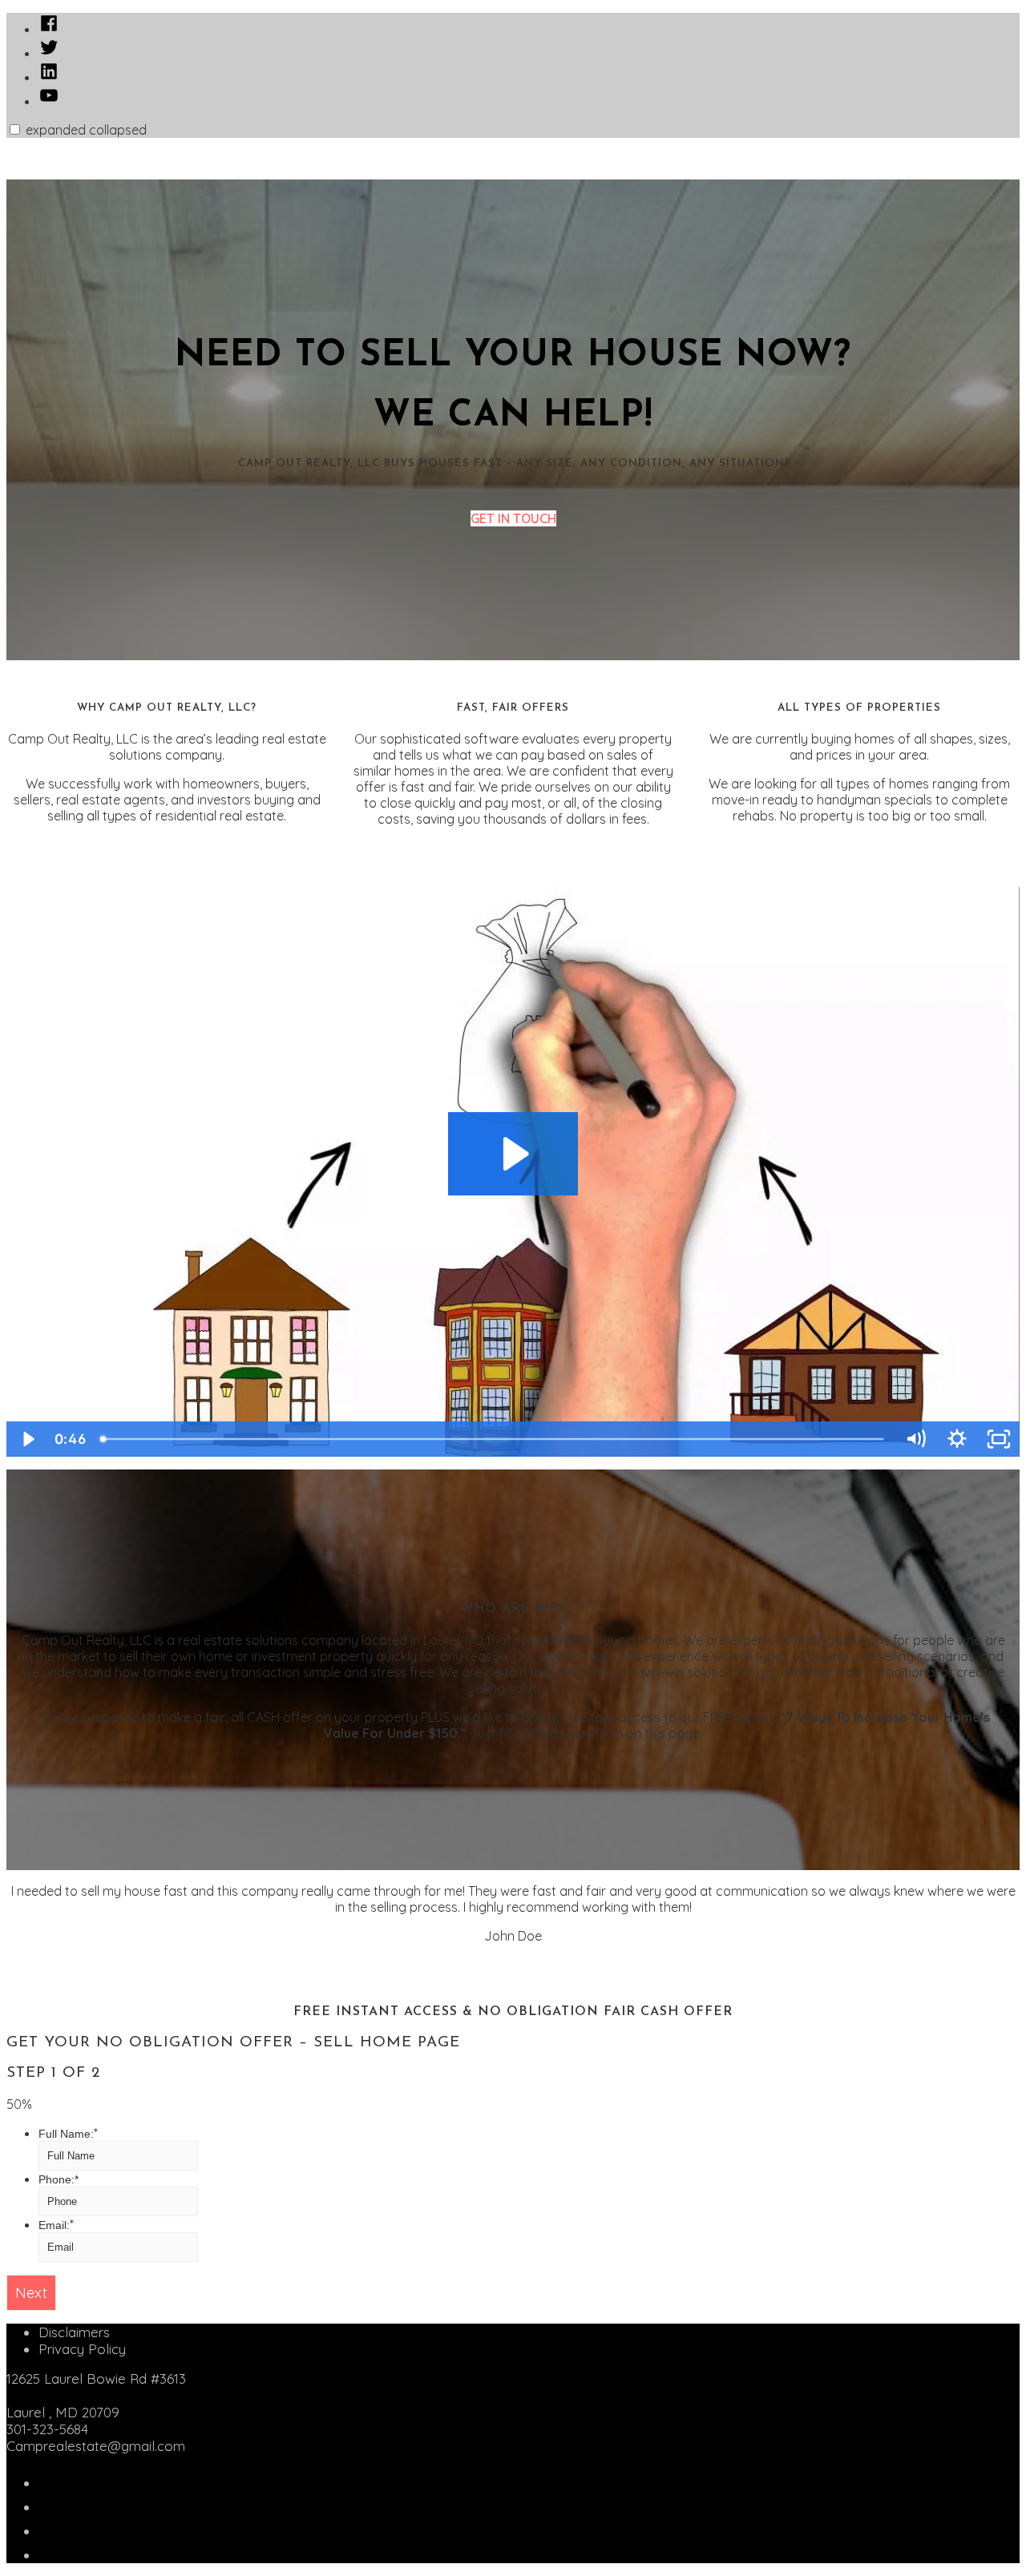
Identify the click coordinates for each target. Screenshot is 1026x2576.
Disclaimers (74, 2332)
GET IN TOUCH (513, 518)
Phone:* (59, 2179)
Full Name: (68, 2134)
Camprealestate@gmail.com (96, 2446)
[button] (15, 129)
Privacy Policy (82, 2349)
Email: (56, 2225)
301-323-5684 (47, 2429)
